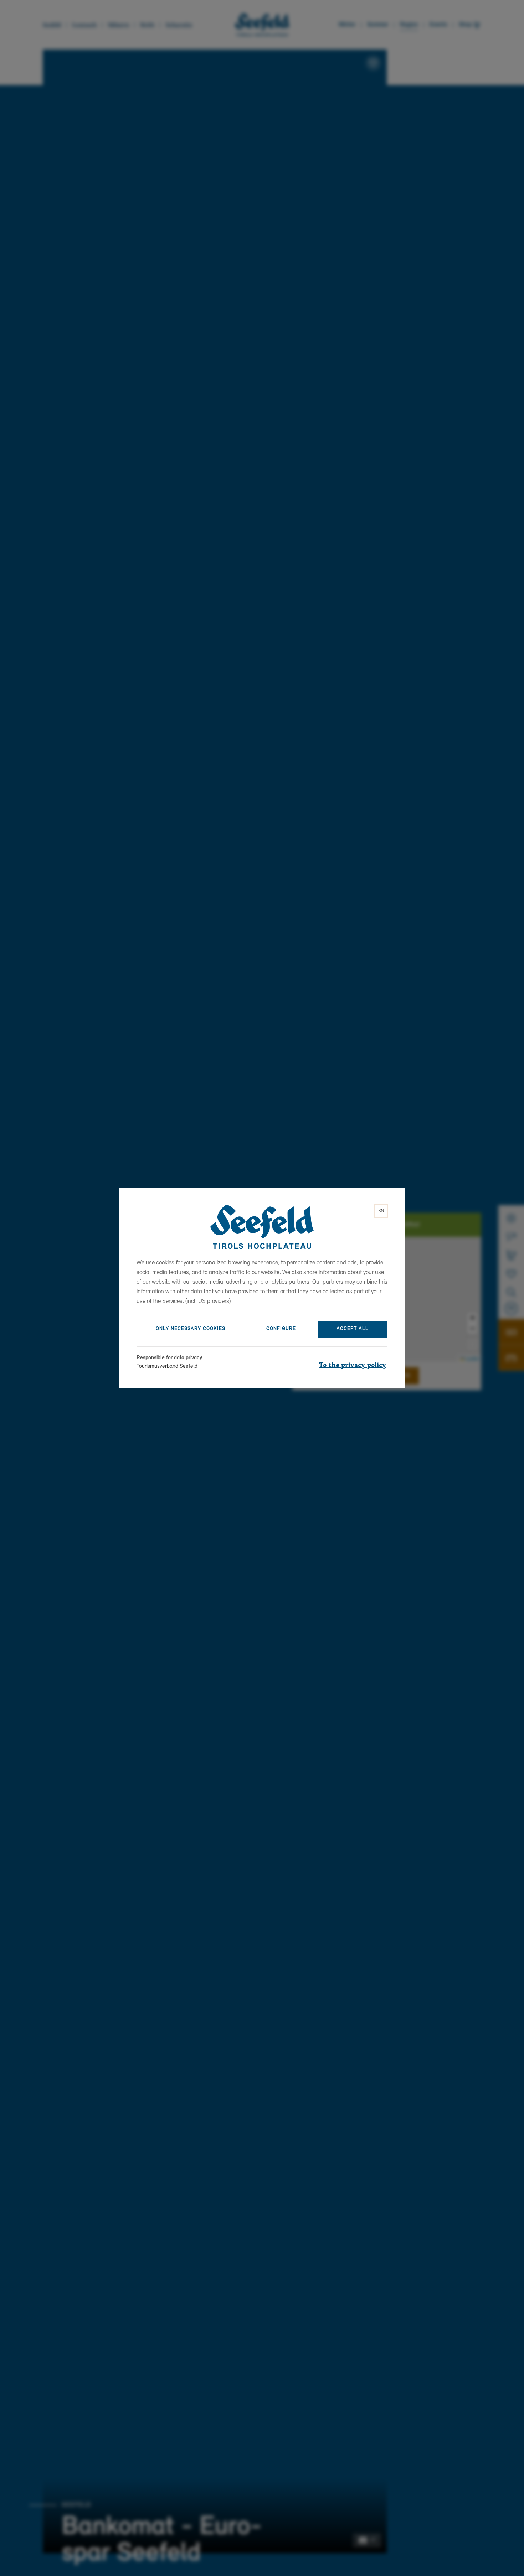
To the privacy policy (353, 1365)
